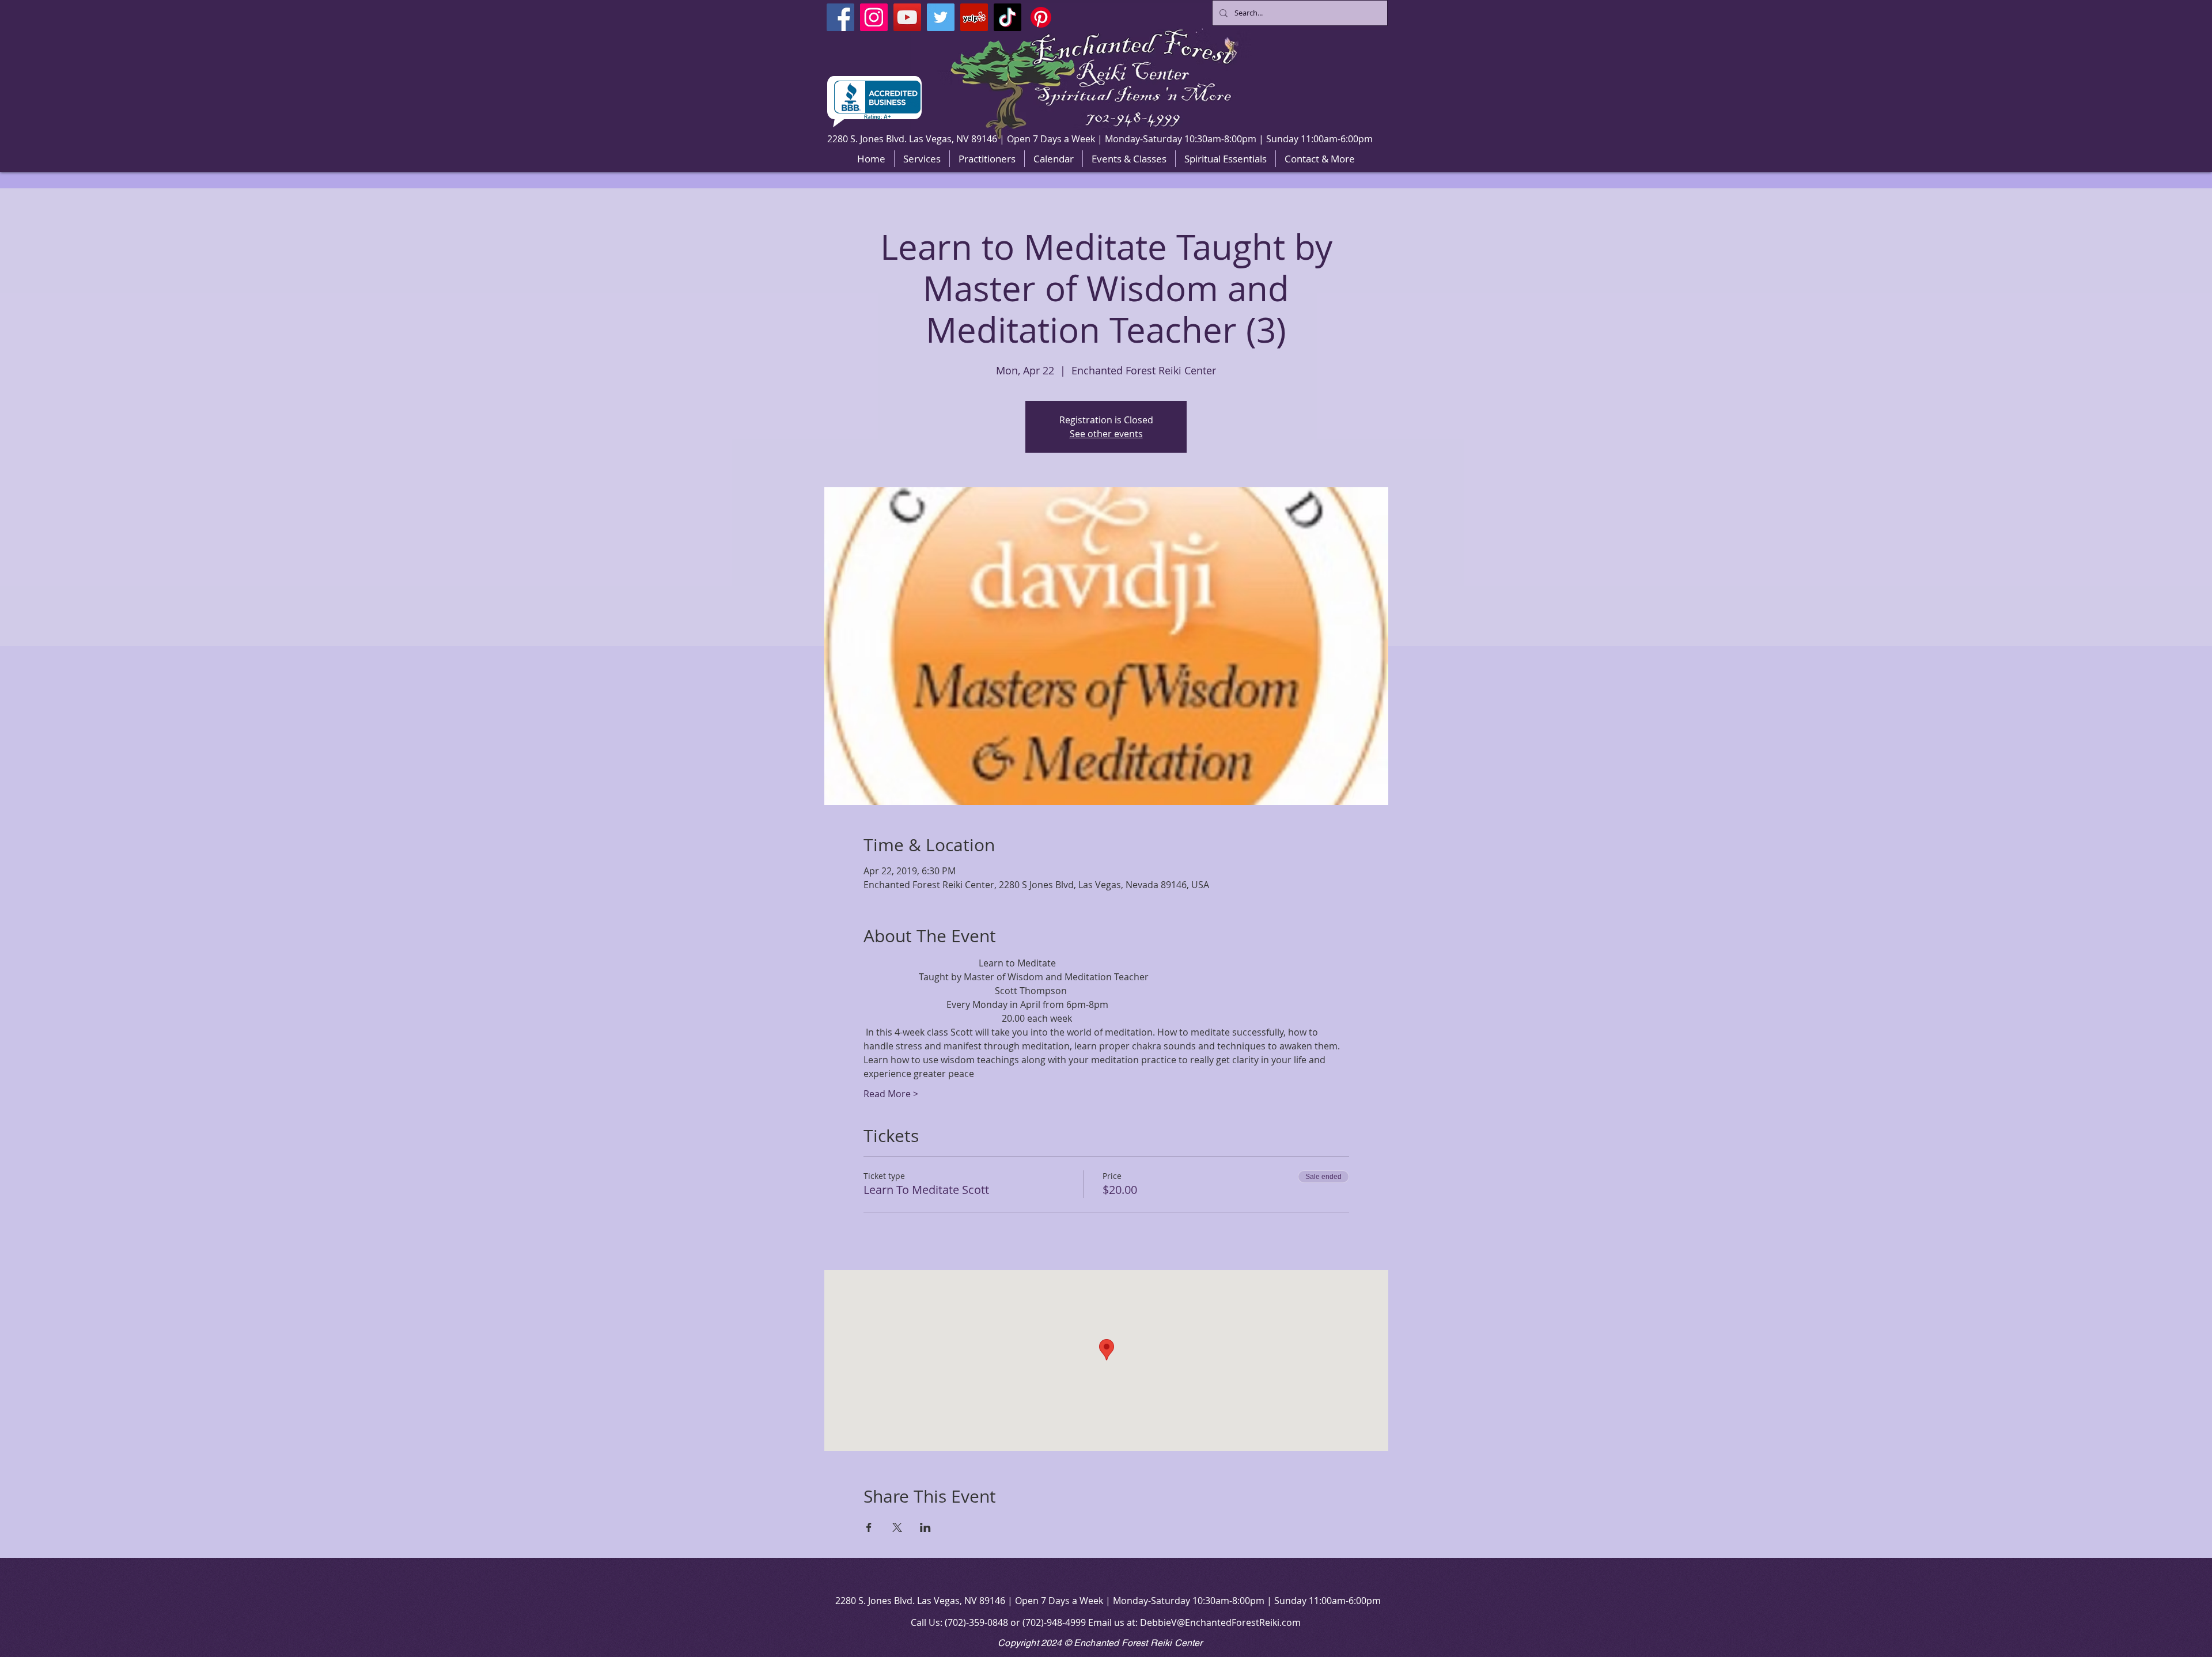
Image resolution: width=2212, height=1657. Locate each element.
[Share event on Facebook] (869, 1527)
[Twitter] (941, 17)
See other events (1106, 434)
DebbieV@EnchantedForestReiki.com (1220, 1622)
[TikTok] (1007, 17)
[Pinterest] (1041, 17)
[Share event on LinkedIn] (925, 1527)
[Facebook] (840, 17)
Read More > (891, 1094)
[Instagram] (874, 17)
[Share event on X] (897, 1527)
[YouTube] (907, 17)
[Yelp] (974, 17)
